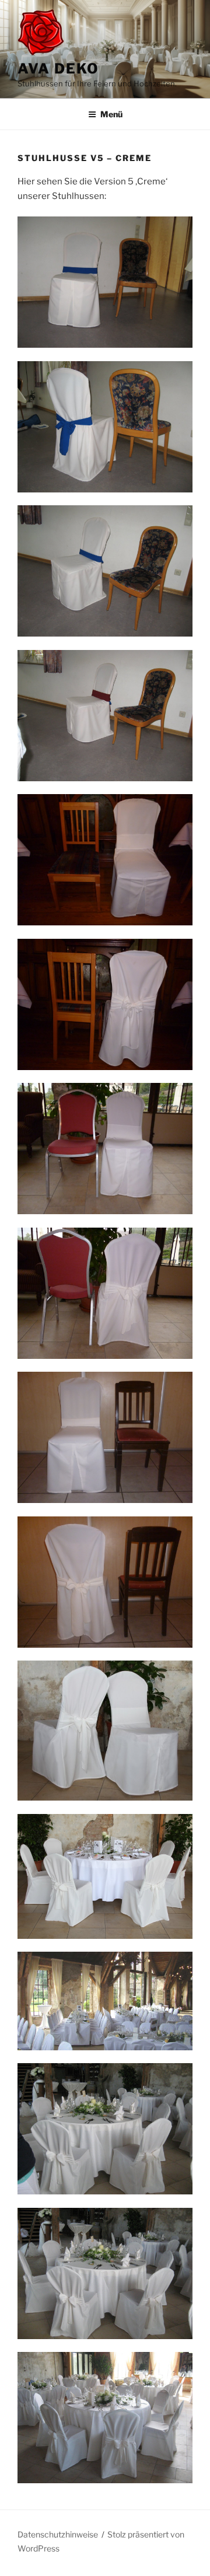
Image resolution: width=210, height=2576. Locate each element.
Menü (111, 114)
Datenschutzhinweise (58, 2534)
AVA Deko (58, 69)
